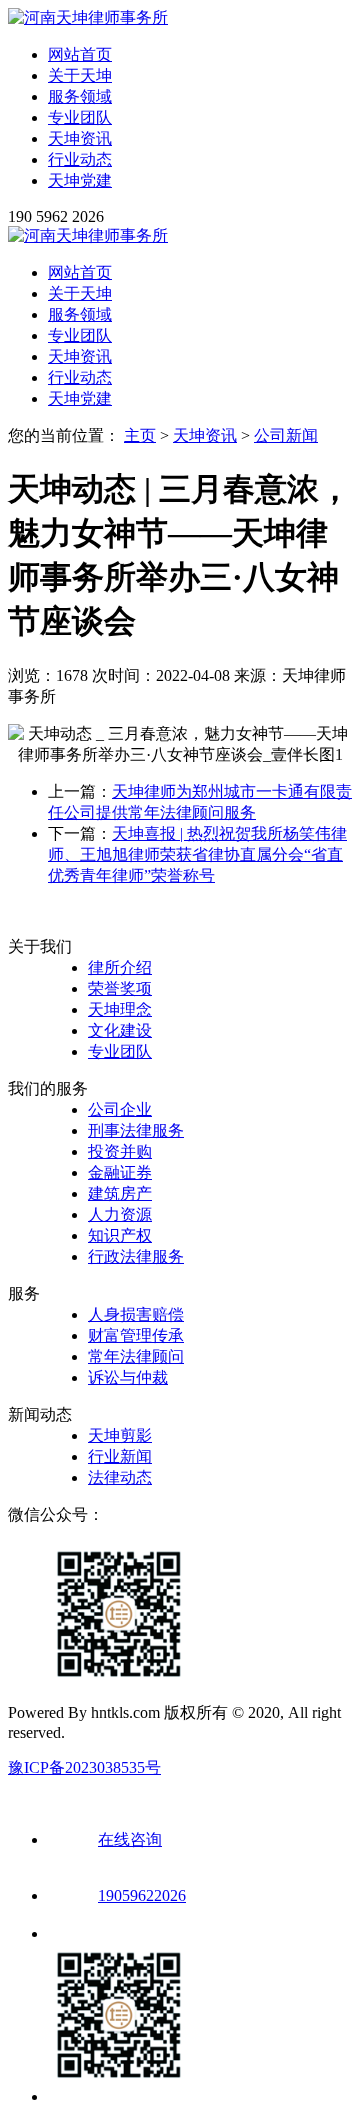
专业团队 (80, 117)
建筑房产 (120, 1193)
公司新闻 (286, 435)
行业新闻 (120, 1456)
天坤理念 (120, 1009)
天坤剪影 (120, 1435)
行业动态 (80, 159)
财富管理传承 (136, 1335)
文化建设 (120, 1030)
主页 (140, 435)
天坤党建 (80, 180)
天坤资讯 (80, 138)
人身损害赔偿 (136, 1314)
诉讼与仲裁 (128, 1377)
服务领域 (80, 96)
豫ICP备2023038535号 (84, 1767)
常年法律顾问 (136, 1356)
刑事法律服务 (136, 1130)
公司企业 (120, 1109)
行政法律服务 (136, 1256)
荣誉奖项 (120, 988)
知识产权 (120, 1235)
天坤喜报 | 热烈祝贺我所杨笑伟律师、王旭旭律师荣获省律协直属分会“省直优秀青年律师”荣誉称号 (197, 854)
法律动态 (120, 1477)
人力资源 (120, 1214)
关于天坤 (80, 75)
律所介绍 (120, 967)
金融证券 (120, 1172)
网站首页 (80, 54)
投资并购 (120, 1151)
